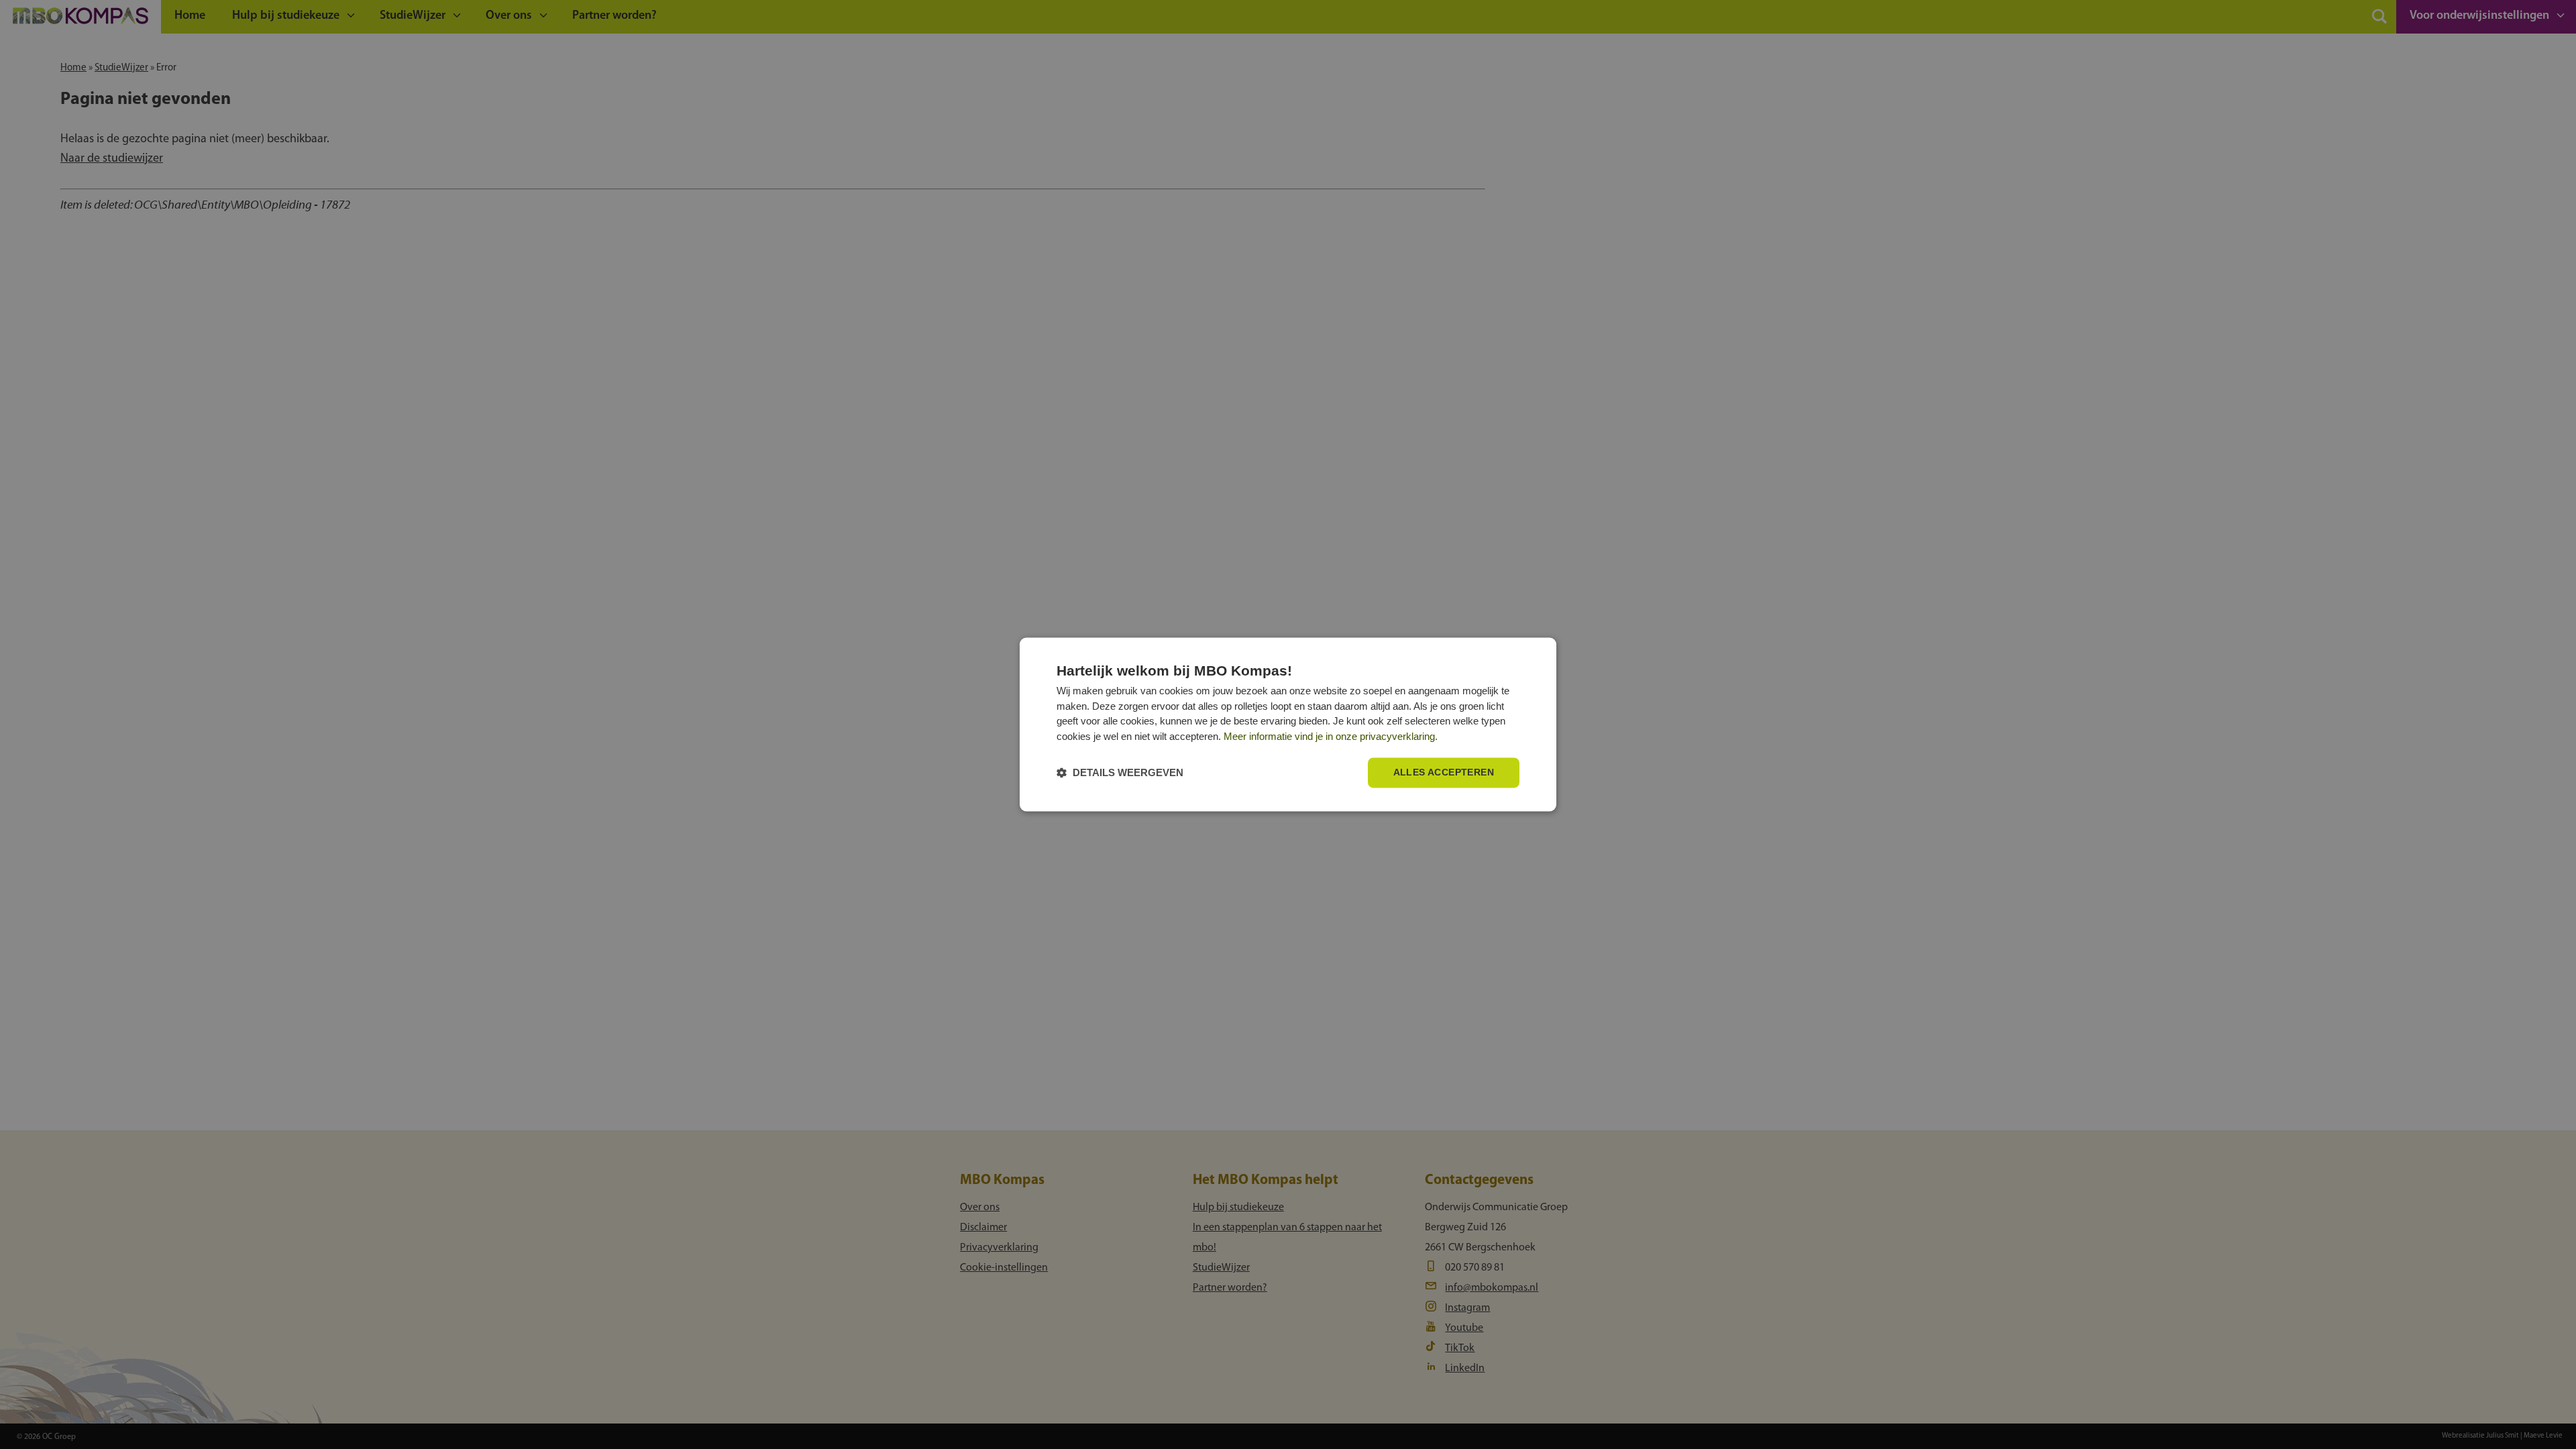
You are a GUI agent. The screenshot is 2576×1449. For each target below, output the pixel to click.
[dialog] (1288, 724)
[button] (1120, 773)
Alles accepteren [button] (1444, 773)
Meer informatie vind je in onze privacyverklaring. (1331, 736)
